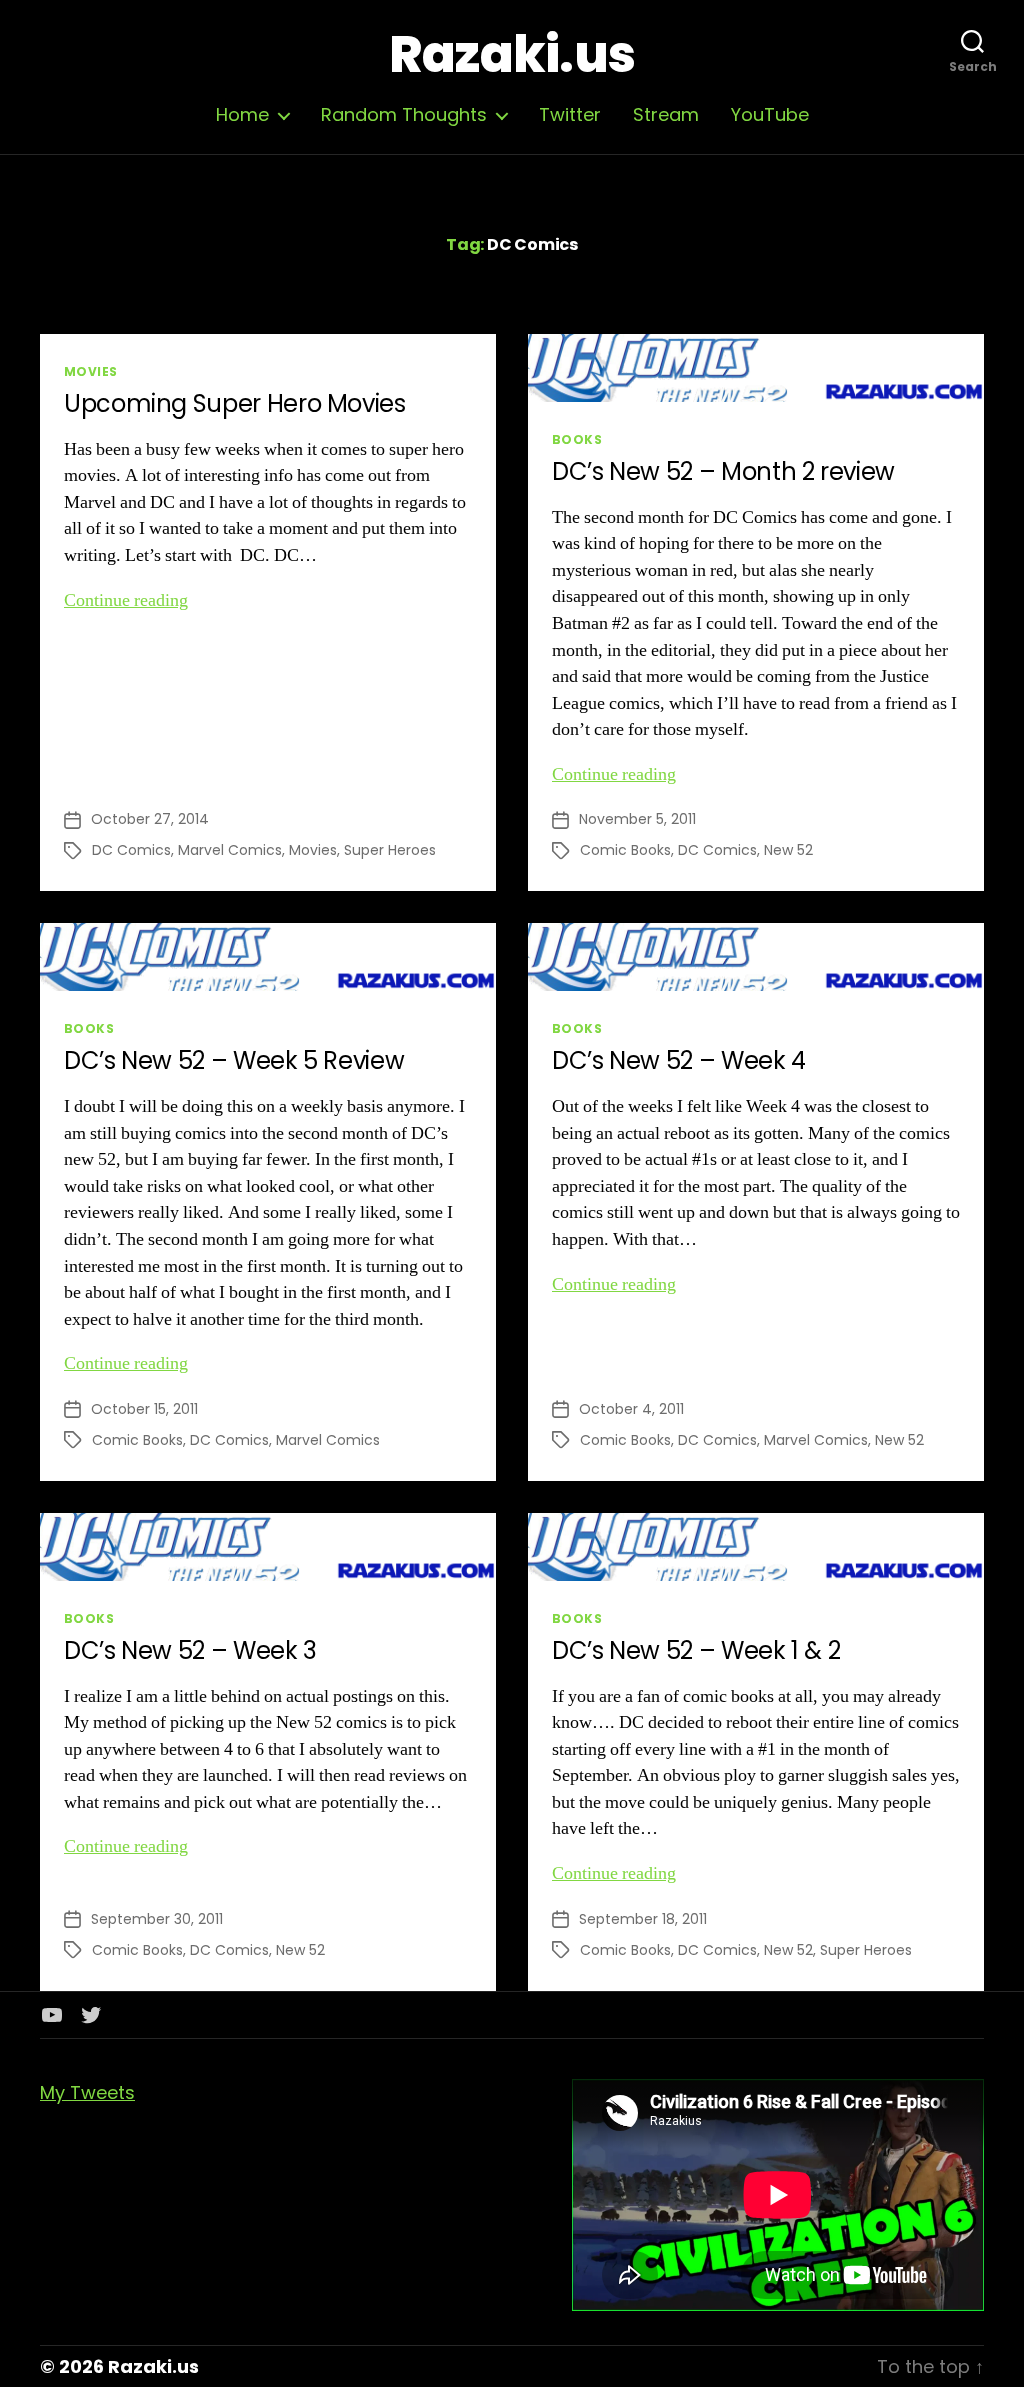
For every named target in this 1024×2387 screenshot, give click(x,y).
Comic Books (625, 850)
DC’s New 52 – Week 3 (190, 1650)
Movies (91, 371)
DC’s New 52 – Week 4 (679, 1060)
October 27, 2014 (150, 819)
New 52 (788, 850)
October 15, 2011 (144, 1409)
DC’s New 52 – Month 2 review (723, 471)
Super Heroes (390, 850)
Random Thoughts (404, 115)
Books (577, 439)
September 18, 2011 (643, 1919)
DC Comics (131, 850)
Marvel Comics (230, 850)
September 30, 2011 (157, 1919)
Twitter (570, 115)
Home (242, 115)
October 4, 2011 (631, 1409)
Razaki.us (512, 55)
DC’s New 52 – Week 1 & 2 (696, 1650)
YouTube (770, 115)
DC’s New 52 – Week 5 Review (234, 1060)
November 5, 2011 (637, 819)
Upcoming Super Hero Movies (235, 403)
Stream (666, 115)
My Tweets (87, 2092)
